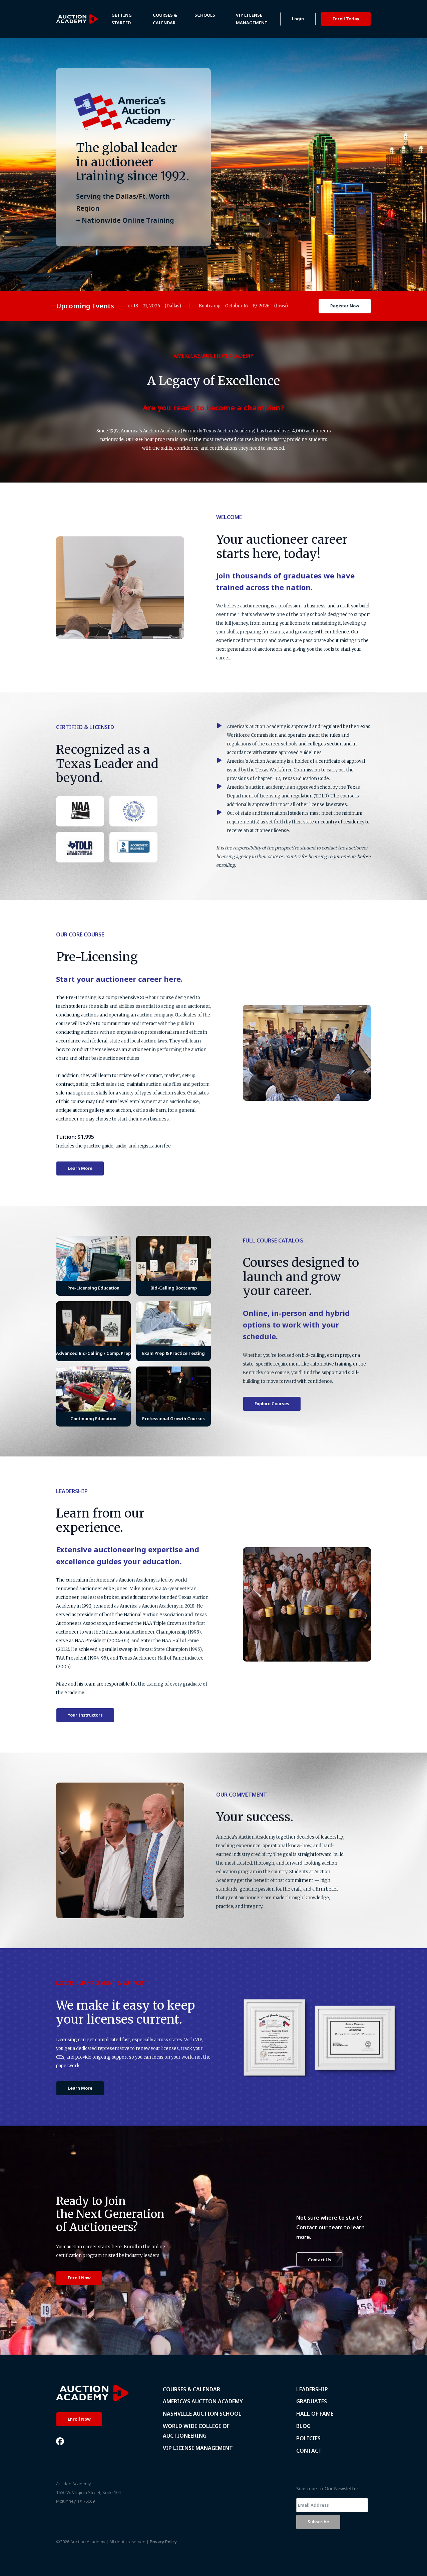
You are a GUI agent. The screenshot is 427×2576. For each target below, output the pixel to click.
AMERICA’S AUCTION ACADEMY (203, 2401)
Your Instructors (85, 1715)
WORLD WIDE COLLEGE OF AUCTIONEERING (196, 2431)
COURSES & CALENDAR (191, 2389)
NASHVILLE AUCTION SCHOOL (202, 2414)
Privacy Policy (163, 2542)
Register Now (345, 306)
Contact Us (320, 2260)
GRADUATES (312, 2401)
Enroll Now (79, 2278)
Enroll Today (346, 19)
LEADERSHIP (312, 2389)
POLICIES (308, 2438)
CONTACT (309, 2451)
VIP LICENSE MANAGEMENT (198, 2448)
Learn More (80, 1168)
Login (298, 19)
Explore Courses (272, 1404)
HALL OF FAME (315, 2414)
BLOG (303, 2426)
